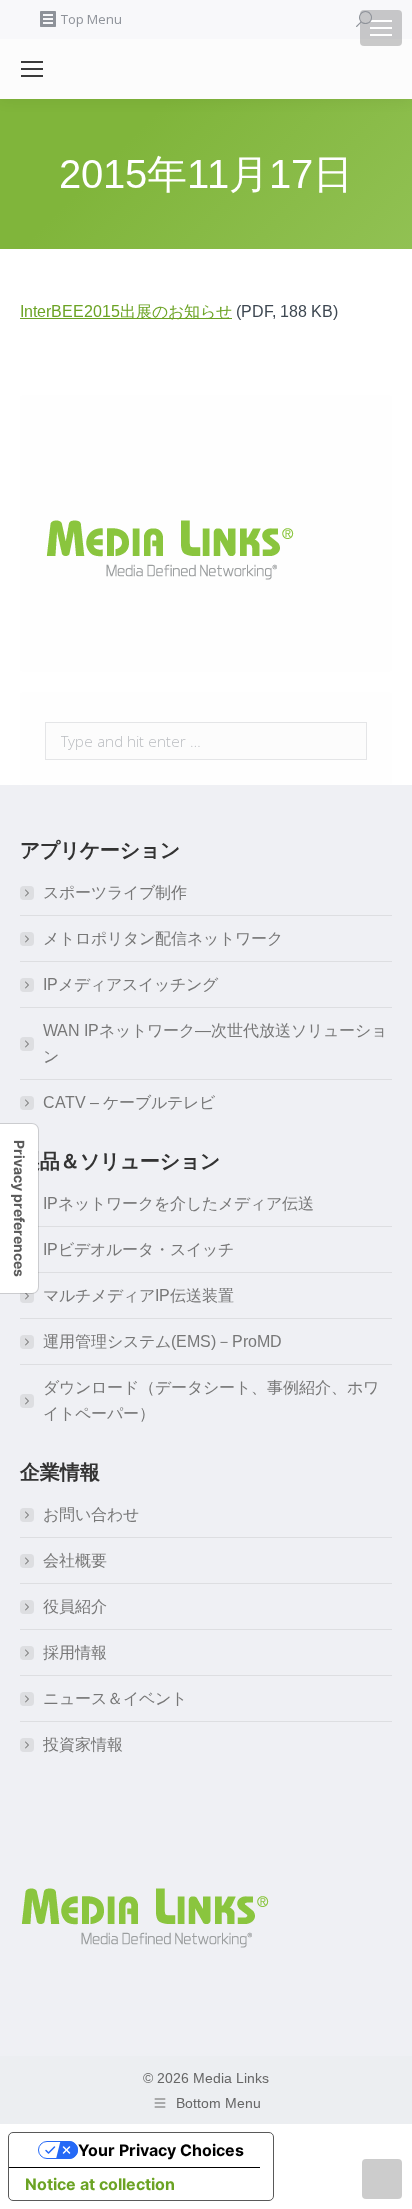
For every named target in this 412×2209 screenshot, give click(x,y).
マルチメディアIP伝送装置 (138, 1295)
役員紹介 (75, 1606)
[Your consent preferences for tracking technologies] (19, 1208)
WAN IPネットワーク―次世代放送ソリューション (215, 1043)
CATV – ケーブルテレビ (129, 1102)
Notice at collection (100, 2184)
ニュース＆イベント (115, 1698)
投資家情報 (83, 1744)
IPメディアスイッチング (130, 984)
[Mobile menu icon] (381, 28)
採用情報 (75, 1652)
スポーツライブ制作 (115, 892)
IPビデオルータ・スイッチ (138, 1249)
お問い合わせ (91, 1514)
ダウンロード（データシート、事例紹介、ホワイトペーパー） (211, 1400)
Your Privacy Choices (161, 2150)
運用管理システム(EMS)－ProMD (162, 1341)
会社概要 (75, 1560)
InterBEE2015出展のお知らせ (126, 311)
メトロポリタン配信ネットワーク (163, 938)
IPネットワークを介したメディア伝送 (178, 1203)
